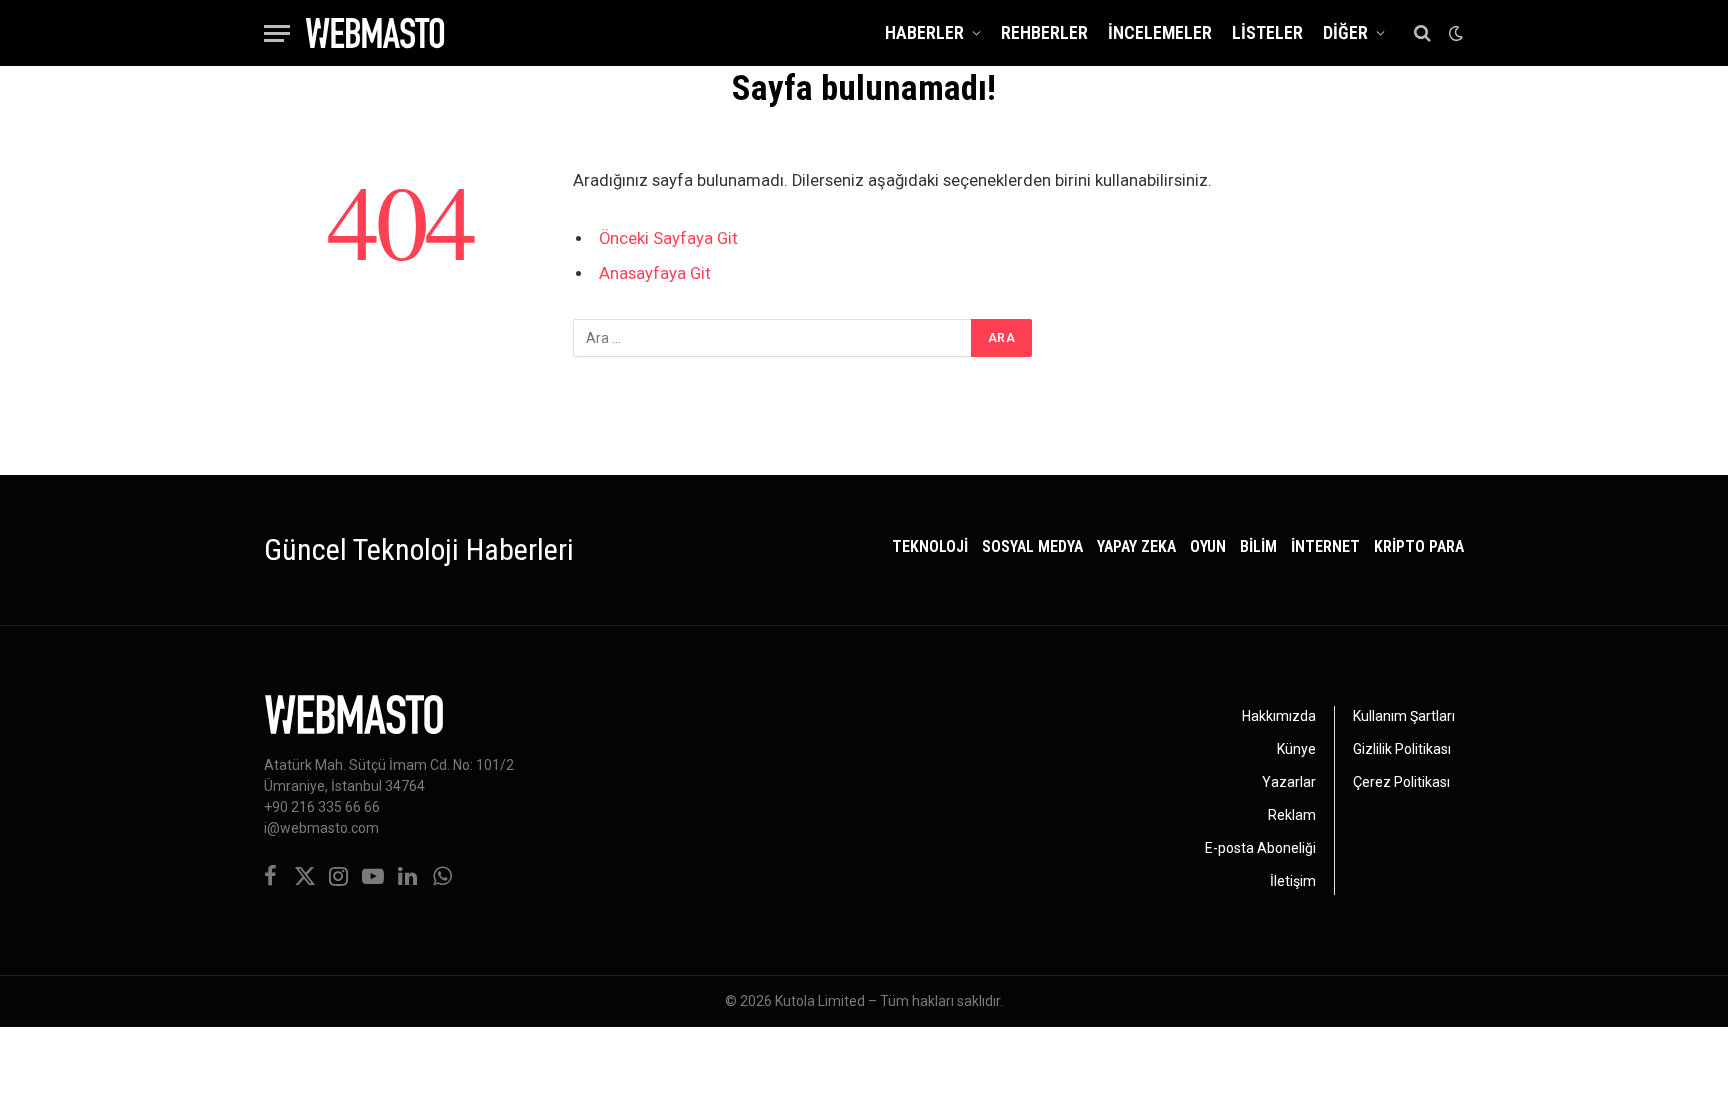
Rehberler (1044, 32)
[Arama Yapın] (1422, 33)
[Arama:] (773, 338)
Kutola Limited (820, 1001)
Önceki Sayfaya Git (668, 238)
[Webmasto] (375, 33)
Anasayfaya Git (655, 273)
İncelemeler (1160, 32)
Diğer (1345, 32)
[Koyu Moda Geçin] (1454, 33)
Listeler (1267, 32)
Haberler (924, 32)
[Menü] (277, 33)
